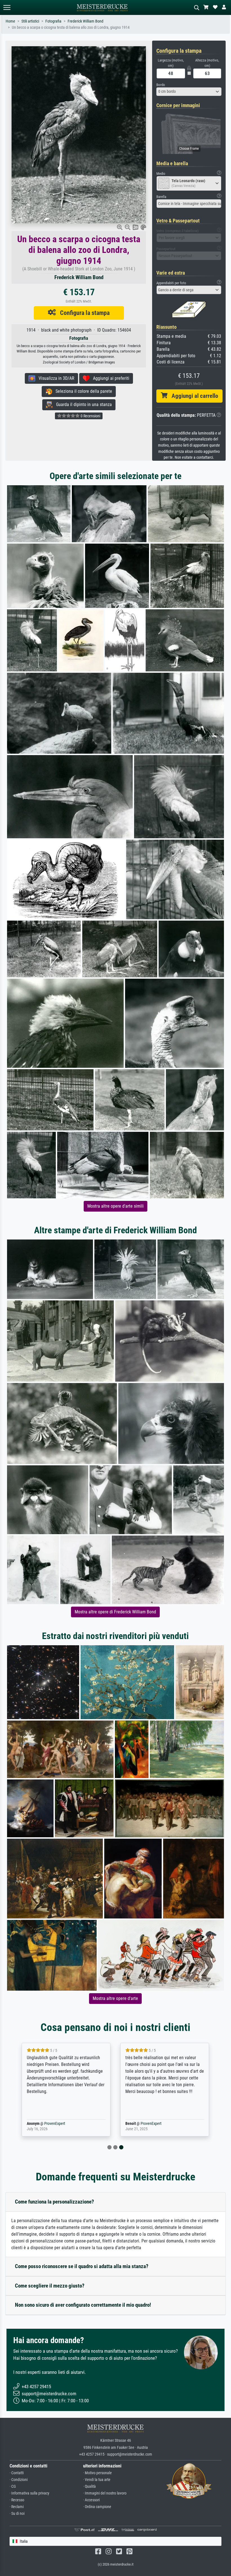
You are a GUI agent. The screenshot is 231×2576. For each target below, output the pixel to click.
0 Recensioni (90, 416)
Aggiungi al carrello (193, 396)
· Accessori (91, 2500)
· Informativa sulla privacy (29, 2493)
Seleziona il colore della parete (82, 391)
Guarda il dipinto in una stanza (82, 404)
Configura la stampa (83, 313)
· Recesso (17, 2500)
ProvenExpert (46, 2124)
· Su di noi (17, 2514)
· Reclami (17, 2507)
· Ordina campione (97, 2507)
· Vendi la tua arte (97, 2480)
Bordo (161, 85)
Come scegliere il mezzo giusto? (50, 2286)
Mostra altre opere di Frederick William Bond (115, 1612)
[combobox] (189, 92)
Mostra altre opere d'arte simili (115, 1206)
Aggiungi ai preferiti (109, 378)
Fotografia (53, 21)
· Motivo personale (97, 2473)
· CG (13, 2486)
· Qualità (89, 2486)
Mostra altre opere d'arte (115, 1998)
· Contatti (17, 2473)
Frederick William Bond (85, 21)
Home (10, 21)
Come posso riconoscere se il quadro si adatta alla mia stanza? (82, 2266)
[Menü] (7, 7)
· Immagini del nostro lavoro (105, 2493)
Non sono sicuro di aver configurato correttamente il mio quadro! (83, 2305)
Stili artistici (30, 21)
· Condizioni (19, 2480)
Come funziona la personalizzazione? (55, 2202)
